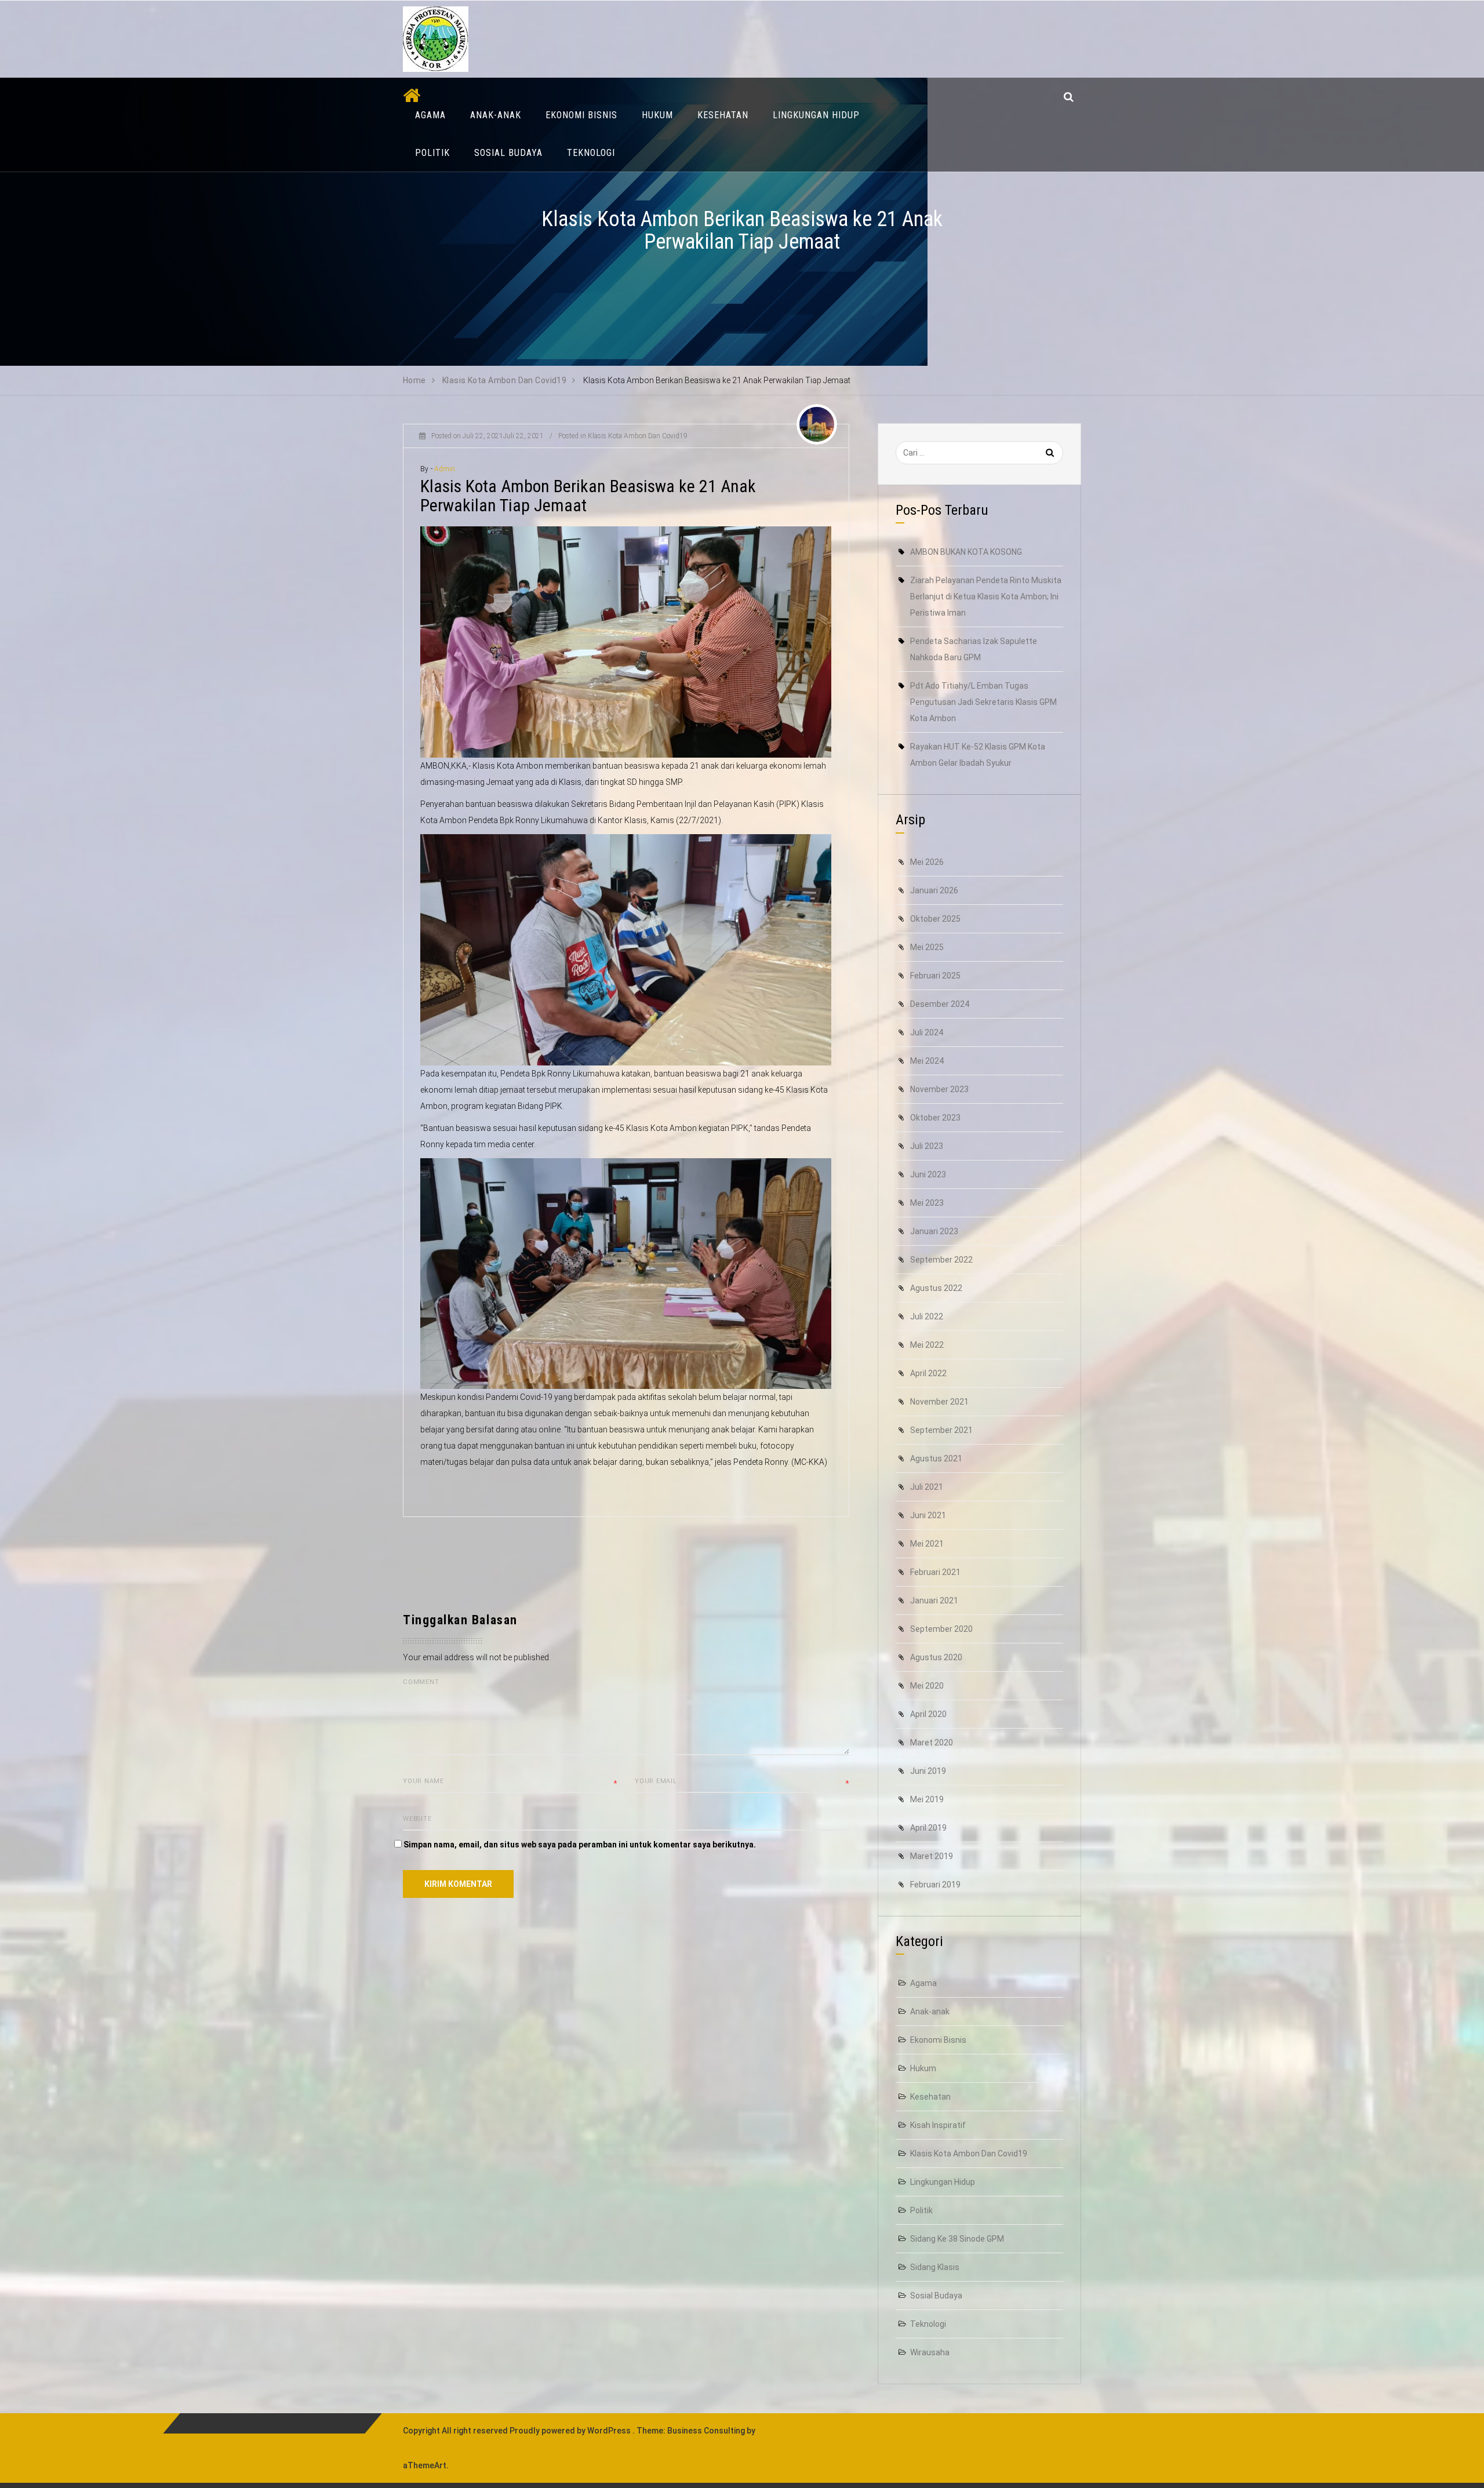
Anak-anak (496, 115)
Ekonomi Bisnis (581, 115)
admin (445, 469)
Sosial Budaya (508, 153)
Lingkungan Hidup (816, 115)
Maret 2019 (932, 1856)
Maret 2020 (932, 1743)
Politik (432, 153)
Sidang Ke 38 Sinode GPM (957, 2239)
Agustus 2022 (936, 1288)
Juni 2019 (928, 1771)
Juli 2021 (927, 1487)
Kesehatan (723, 115)
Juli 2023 (927, 1146)
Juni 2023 (928, 1174)
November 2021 (939, 1402)
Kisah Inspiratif (938, 2125)
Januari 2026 (934, 890)
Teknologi (591, 153)
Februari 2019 (935, 1885)
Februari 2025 (935, 976)
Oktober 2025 (935, 919)
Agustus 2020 (936, 1657)
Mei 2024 (927, 1061)
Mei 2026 (927, 862)
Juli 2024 (927, 1032)
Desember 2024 (940, 1004)
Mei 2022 (927, 1345)
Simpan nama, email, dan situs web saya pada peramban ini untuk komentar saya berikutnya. (580, 1845)
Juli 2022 (927, 1316)
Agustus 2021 (936, 1458)
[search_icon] (1069, 97)
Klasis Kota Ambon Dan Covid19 (638, 436)
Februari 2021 (935, 1572)
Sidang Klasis (935, 2267)
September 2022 (941, 1260)
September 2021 (941, 1430)
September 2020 (941, 1629)
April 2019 (928, 1828)
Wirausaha (930, 2352)
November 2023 (939, 1089)
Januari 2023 (934, 1231)
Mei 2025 (927, 947)
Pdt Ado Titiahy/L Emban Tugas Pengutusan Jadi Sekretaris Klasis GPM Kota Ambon (983, 702)
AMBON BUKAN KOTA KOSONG (966, 552)
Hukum (657, 115)
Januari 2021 (934, 1601)
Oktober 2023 (935, 1118)
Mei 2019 (927, 1799)
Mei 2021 (927, 1544)
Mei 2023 (927, 1203)
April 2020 (928, 1714)
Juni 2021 (928, 1515)
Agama (430, 115)
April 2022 (928, 1373)
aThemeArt (425, 2465)
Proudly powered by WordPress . (572, 2431)
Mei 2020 (927, 1686)
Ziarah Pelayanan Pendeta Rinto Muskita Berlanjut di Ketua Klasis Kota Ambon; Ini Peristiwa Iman (986, 596)
